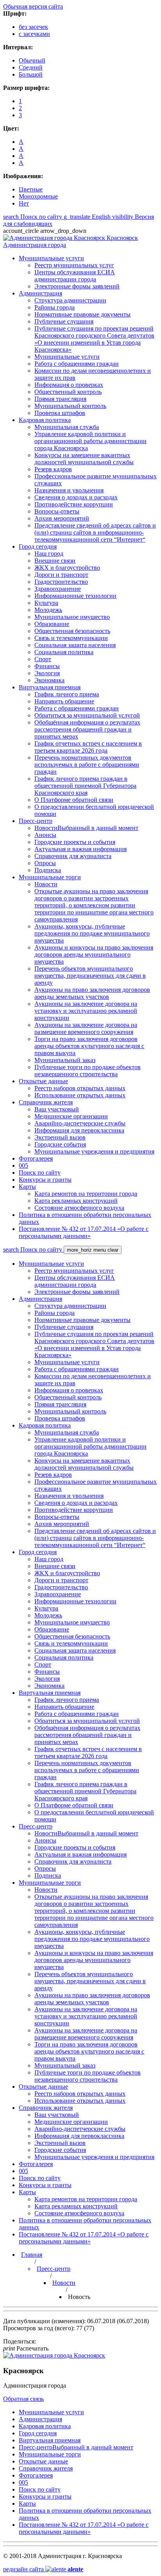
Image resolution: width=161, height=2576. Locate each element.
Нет (24, 203)
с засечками (34, 34)
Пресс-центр (54, 2269)
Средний (31, 67)
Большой (31, 74)
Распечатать (26, 2348)
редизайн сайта (43, 2569)
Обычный (32, 60)
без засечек (33, 27)
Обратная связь (23, 2399)
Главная (32, 2255)
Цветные (31, 189)
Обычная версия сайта (33, 6)
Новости (64, 2283)
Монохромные (38, 196)
